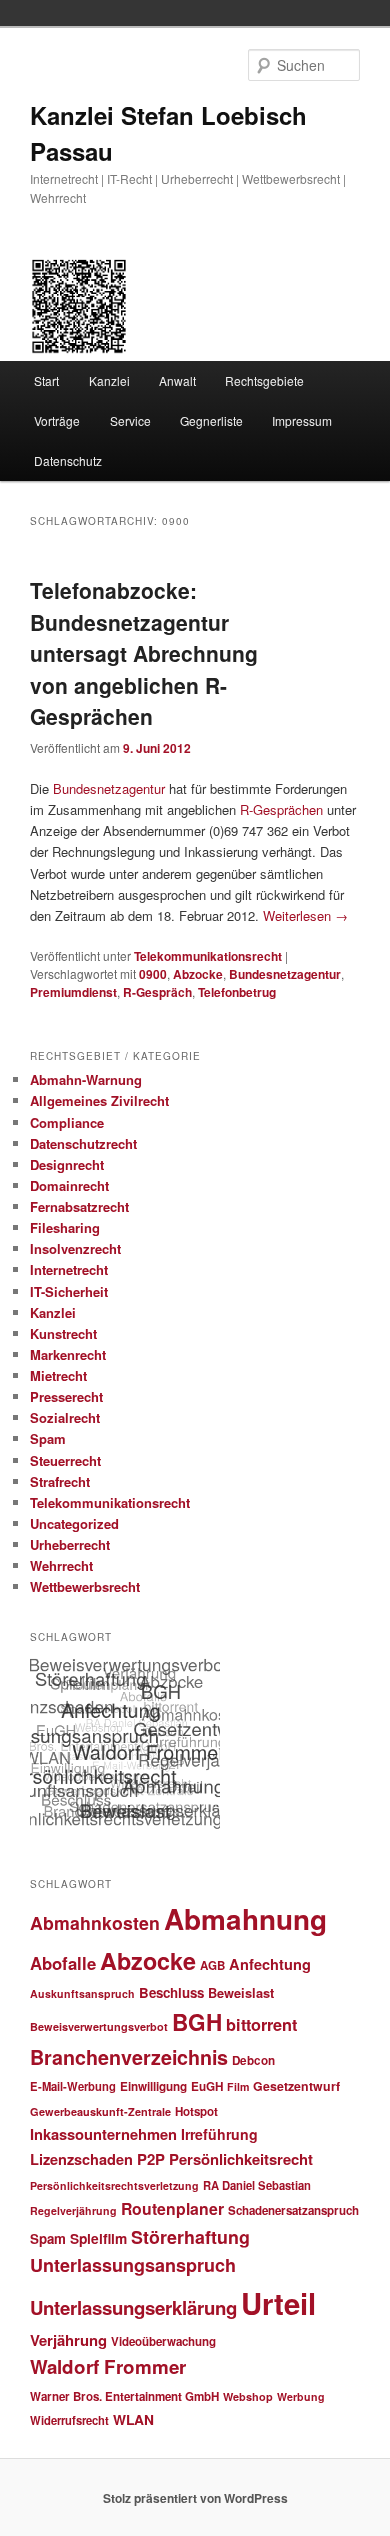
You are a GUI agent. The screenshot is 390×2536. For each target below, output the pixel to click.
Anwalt (177, 380)
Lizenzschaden (81, 2159)
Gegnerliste (211, 420)
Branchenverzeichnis (129, 2057)
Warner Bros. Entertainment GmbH (124, 2396)
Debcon (253, 2060)
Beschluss (171, 1992)
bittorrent (261, 2024)
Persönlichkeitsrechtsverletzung (114, 2185)
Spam (48, 1438)
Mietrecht (58, 1375)
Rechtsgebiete (264, 380)
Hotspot (196, 2111)
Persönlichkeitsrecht (241, 2159)
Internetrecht (69, 1269)
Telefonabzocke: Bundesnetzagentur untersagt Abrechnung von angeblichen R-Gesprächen (144, 653)
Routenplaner (172, 2208)
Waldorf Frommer (108, 2366)
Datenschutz (68, 460)
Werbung (301, 2396)
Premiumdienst (73, 992)
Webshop (248, 2396)
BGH (197, 2022)
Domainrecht (69, 1185)
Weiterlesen (305, 915)
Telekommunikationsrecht (208, 956)
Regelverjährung (73, 2210)
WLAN (133, 2419)
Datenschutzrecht (83, 1143)
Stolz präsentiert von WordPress (195, 2498)
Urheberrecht (70, 1544)
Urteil (278, 2303)
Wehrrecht (61, 1565)
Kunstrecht (63, 1333)
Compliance (67, 1122)
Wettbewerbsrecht (85, 1586)
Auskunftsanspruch (82, 1993)
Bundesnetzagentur (111, 788)
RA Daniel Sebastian (257, 2185)
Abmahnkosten (95, 1922)
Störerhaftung (190, 2236)
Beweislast (241, 1993)
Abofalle (63, 1963)
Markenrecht (68, 1354)
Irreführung (219, 2134)
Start (46, 380)
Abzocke (198, 974)
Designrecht (67, 1164)
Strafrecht (60, 1481)
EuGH (207, 2086)
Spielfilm (98, 2238)
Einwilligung (153, 2086)
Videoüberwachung (163, 2341)
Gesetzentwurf (296, 2086)
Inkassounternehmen (103, 2134)
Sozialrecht (65, 1417)
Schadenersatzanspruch (293, 2210)
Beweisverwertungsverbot (99, 2026)
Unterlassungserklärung (133, 2307)
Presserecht (66, 1396)
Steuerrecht (65, 1460)
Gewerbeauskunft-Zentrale (100, 2111)
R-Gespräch (157, 992)
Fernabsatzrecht (79, 1206)
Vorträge (57, 420)
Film (238, 2086)
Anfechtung (270, 1964)
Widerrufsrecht (69, 2420)
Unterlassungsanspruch (133, 2265)
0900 (153, 974)
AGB (212, 1965)
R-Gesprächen (281, 809)
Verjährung (68, 2340)
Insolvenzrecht (75, 1248)
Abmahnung (245, 1919)
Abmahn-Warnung (86, 1079)
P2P (151, 2159)
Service (130, 420)
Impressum (302, 420)
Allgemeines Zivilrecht (99, 1100)
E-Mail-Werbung (73, 2086)
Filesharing (65, 1227)
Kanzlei (109, 380)
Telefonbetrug (237, 992)
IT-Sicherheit (69, 1291)
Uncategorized (74, 1523)
